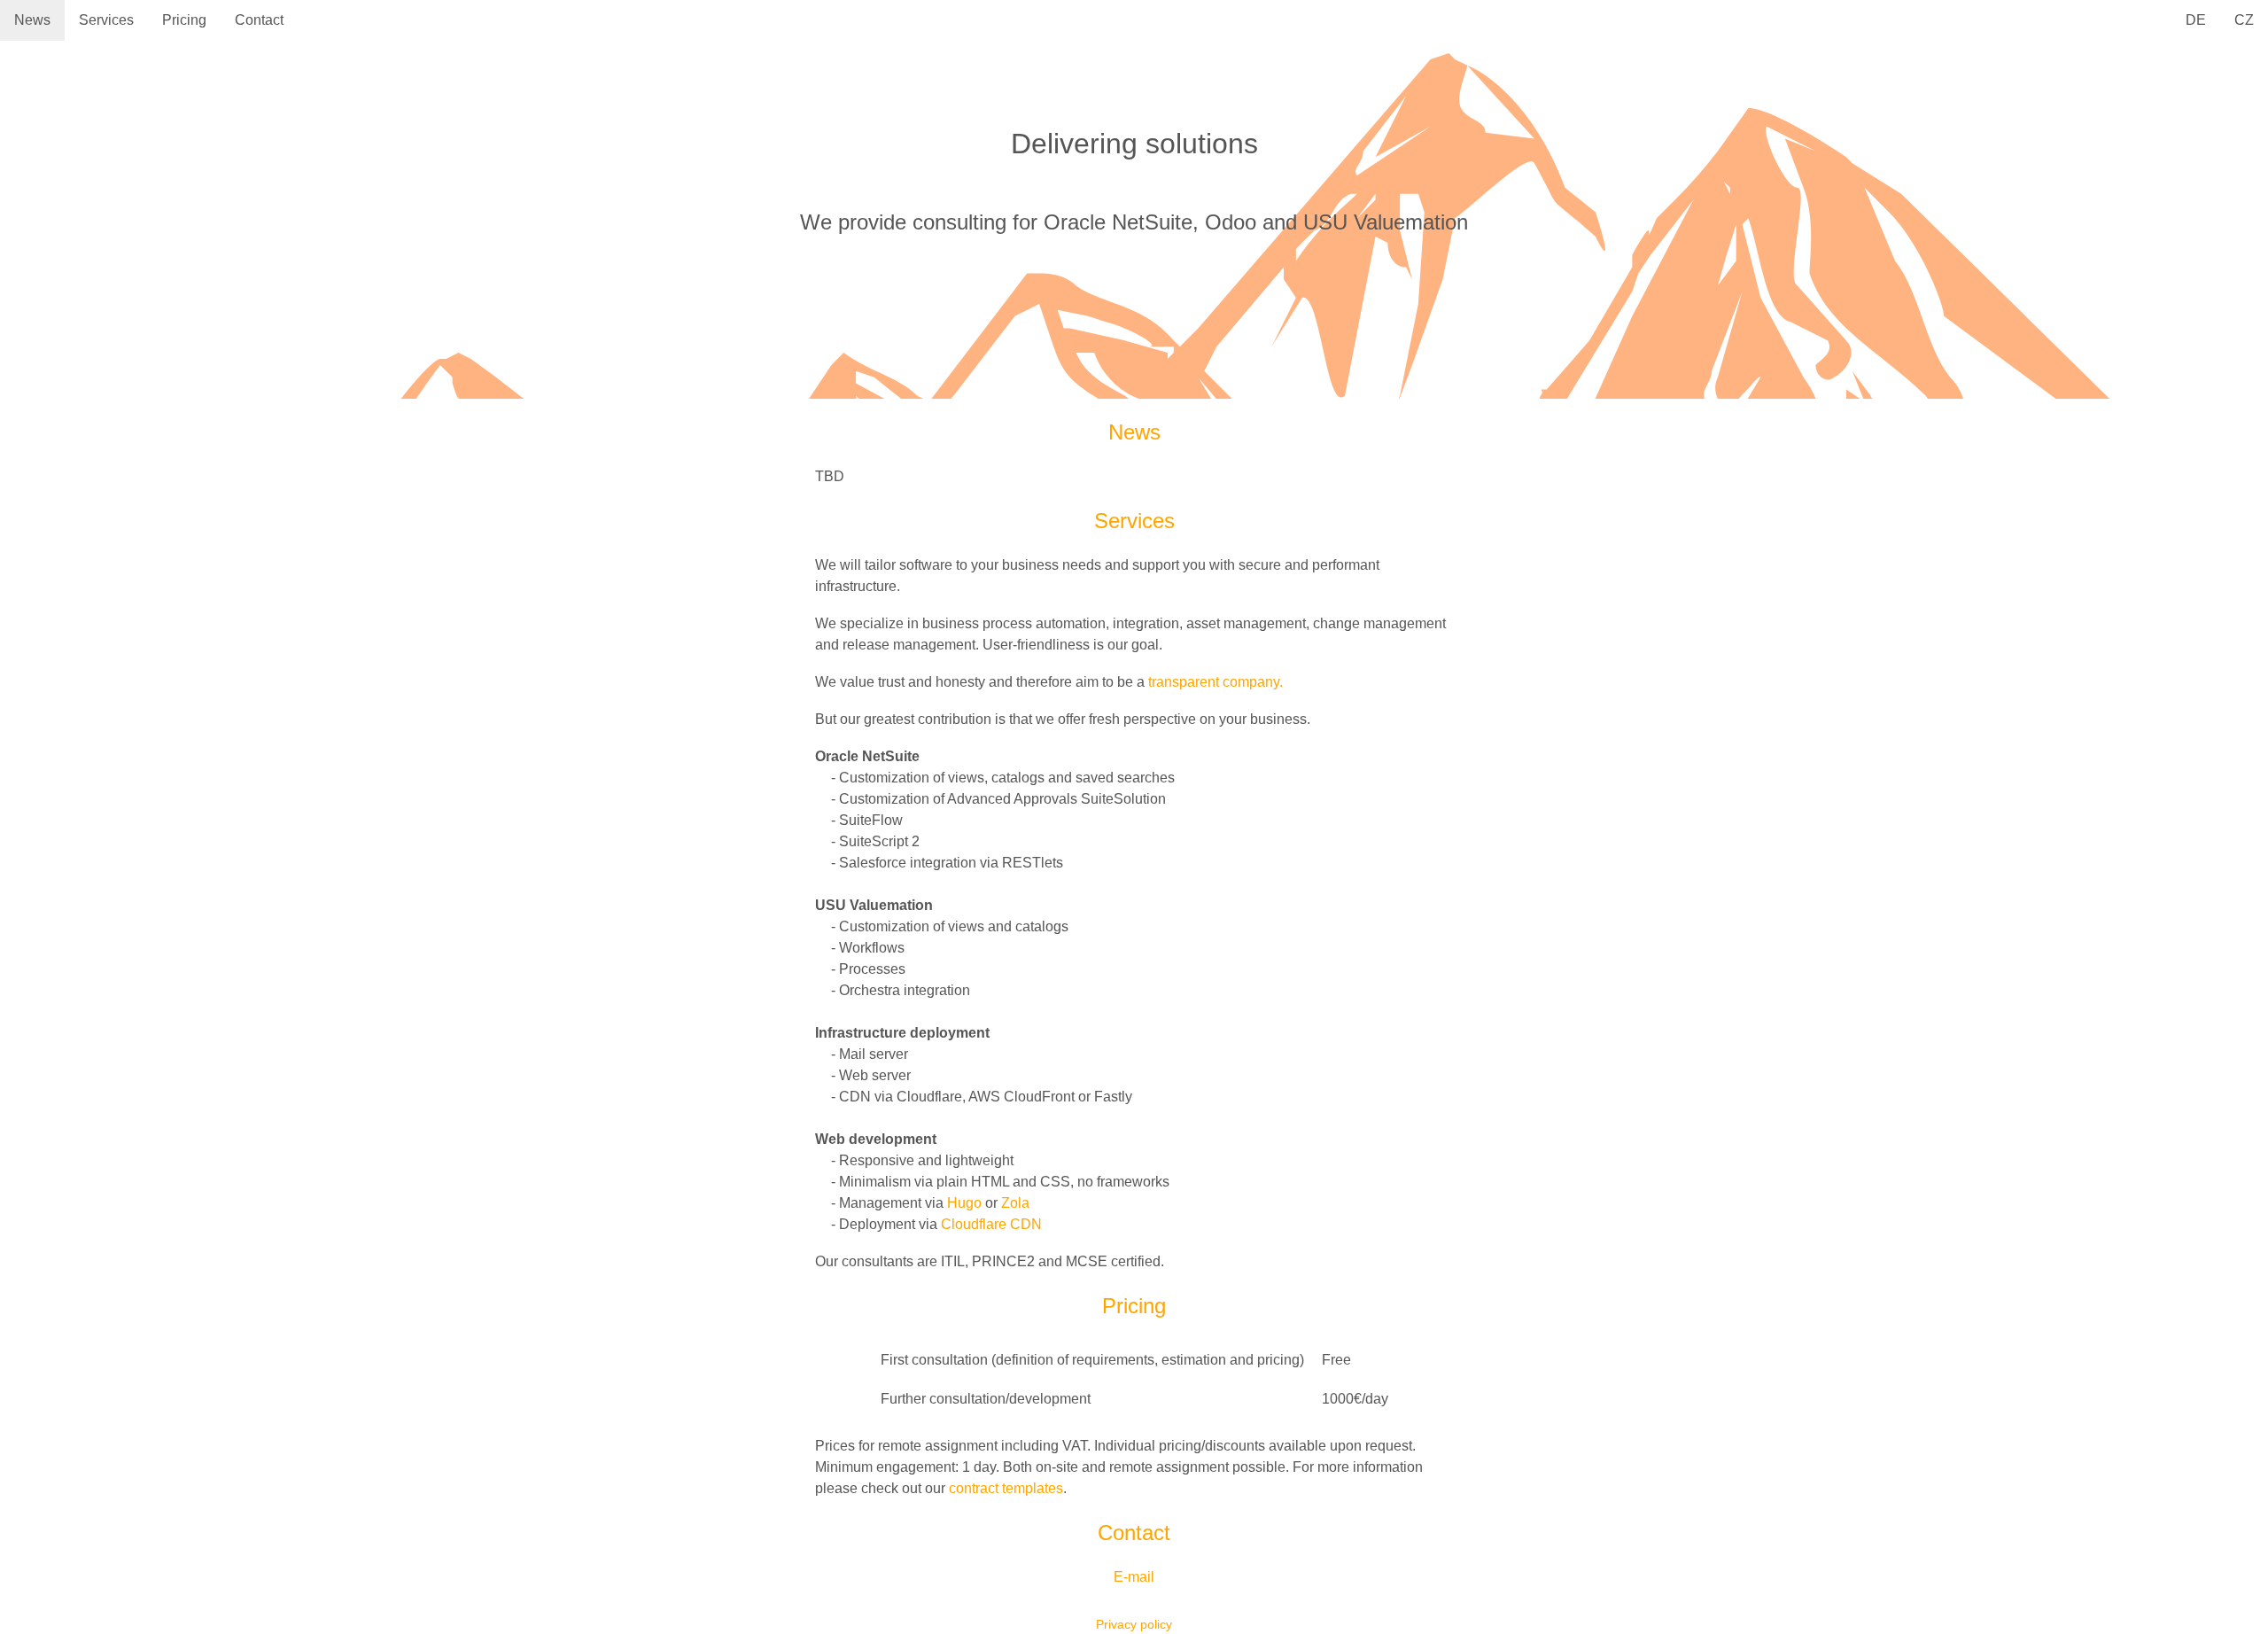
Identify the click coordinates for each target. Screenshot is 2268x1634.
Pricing (184, 20)
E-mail (1134, 1577)
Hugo (964, 1203)
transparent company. (1216, 682)
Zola (1015, 1203)
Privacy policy (1134, 1625)
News (32, 20)
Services (106, 20)
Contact (259, 20)
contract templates (1006, 1488)
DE (2196, 20)
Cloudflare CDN (991, 1224)
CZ (2244, 20)
